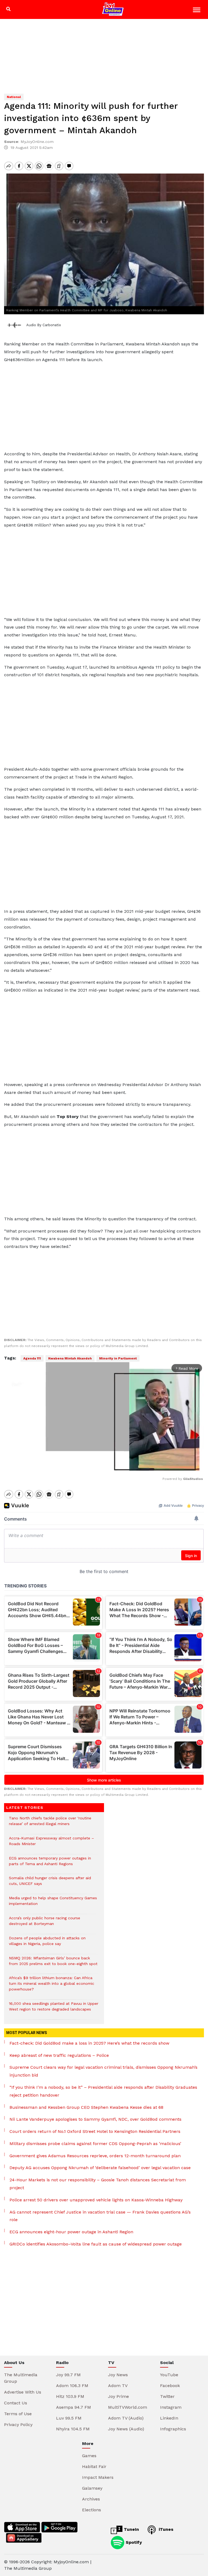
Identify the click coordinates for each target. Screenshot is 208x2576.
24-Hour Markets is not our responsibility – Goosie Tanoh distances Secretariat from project (98, 2184)
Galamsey (92, 2488)
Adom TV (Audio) (126, 2418)
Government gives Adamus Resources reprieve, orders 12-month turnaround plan (95, 2156)
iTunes (165, 2529)
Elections (92, 2510)
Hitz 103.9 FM (70, 2396)
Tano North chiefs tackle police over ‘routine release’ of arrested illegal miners (50, 1824)
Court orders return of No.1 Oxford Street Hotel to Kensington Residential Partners (95, 2131)
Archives (91, 2499)
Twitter (167, 2396)
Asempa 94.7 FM (74, 2407)
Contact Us (16, 2403)
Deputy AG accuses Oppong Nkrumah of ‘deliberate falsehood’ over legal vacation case (100, 2168)
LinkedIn (169, 2418)
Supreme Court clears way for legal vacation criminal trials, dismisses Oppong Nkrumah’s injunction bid (103, 2071)
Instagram (171, 2407)
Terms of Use (18, 2414)
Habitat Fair (94, 2467)
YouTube (169, 2375)
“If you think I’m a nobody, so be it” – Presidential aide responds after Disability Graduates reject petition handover (103, 2091)
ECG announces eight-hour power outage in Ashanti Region (71, 2232)
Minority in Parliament (118, 1358)
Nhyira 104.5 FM (73, 2429)
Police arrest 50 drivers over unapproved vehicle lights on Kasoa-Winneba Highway (96, 2200)
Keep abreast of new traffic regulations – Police (59, 2055)
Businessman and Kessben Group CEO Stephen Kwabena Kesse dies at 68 (86, 2107)
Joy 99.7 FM (68, 2375)
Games (89, 2456)
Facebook (170, 2386)
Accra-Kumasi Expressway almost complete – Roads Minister (51, 1844)
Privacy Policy (18, 2425)
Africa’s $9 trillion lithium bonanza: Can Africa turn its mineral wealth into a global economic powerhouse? (52, 1986)
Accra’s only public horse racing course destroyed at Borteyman (45, 1924)
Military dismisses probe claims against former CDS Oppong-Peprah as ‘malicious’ (95, 2144)
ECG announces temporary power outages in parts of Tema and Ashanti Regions (50, 1864)
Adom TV (118, 2386)
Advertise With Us (23, 2392)
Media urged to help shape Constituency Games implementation (53, 1904)
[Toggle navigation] (197, 11)
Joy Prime (118, 2396)
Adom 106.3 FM (72, 2386)
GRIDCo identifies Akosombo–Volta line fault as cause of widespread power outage (96, 2244)
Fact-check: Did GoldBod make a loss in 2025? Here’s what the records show (89, 2043)
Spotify (133, 2542)
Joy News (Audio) (126, 2429)
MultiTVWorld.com (128, 2407)
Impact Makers (98, 2477)
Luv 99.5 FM (69, 2418)
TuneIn (131, 2529)
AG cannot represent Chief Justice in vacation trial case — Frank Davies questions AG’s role (100, 2216)
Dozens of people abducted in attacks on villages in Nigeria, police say (47, 1944)
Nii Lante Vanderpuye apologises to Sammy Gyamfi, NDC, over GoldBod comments (95, 2119)
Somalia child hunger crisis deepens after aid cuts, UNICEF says (50, 1884)
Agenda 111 (32, 1358)
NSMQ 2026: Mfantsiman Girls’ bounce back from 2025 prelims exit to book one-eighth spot (53, 1964)
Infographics (173, 2429)
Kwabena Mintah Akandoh (70, 1358)
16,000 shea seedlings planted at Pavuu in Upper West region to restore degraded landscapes (54, 2009)
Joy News (118, 2375)
